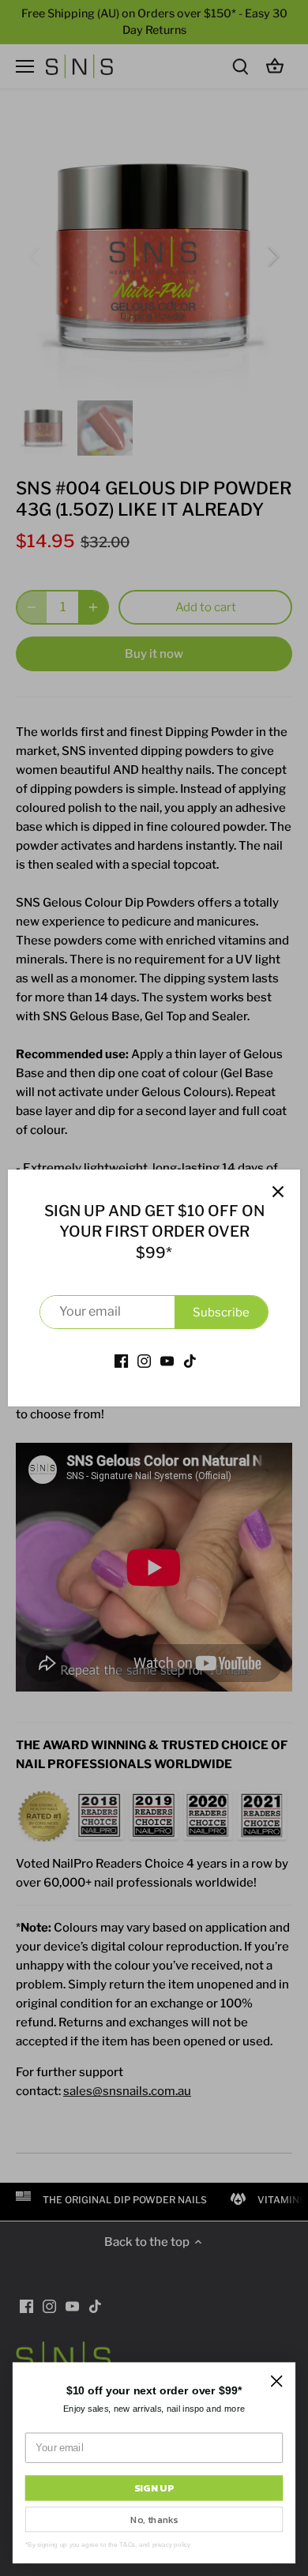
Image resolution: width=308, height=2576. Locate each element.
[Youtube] (167, 1361)
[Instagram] (144, 1361)
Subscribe (221, 1312)
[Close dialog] (276, 2381)
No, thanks (154, 2519)
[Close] (278, 1192)
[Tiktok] (190, 1361)
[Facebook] (121, 1361)
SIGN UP (154, 2488)
